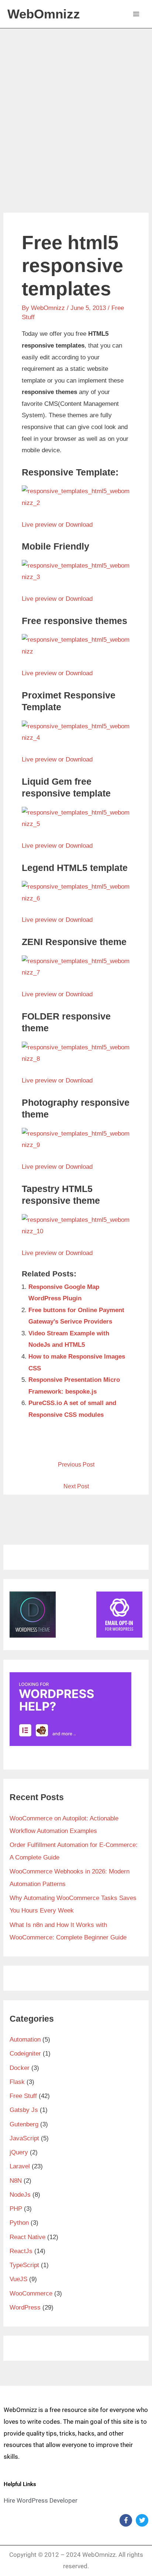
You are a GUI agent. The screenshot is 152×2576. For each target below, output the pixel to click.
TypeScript (24, 2265)
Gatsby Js (24, 2110)
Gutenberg (24, 2124)
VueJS (18, 2279)
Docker (20, 2068)
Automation (25, 2040)
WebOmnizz (44, 14)
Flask (17, 2082)
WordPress (25, 2307)
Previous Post (76, 1465)
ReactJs (21, 2251)
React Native (27, 2237)
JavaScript (24, 2138)
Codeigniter (25, 2054)
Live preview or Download (57, 525)
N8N (16, 2181)
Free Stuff (23, 2096)
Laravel (20, 2166)
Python (19, 2223)
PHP (16, 2209)
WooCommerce (31, 2293)
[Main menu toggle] (137, 14)
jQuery (19, 2152)
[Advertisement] (76, 108)
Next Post (76, 1486)
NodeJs (20, 2195)
